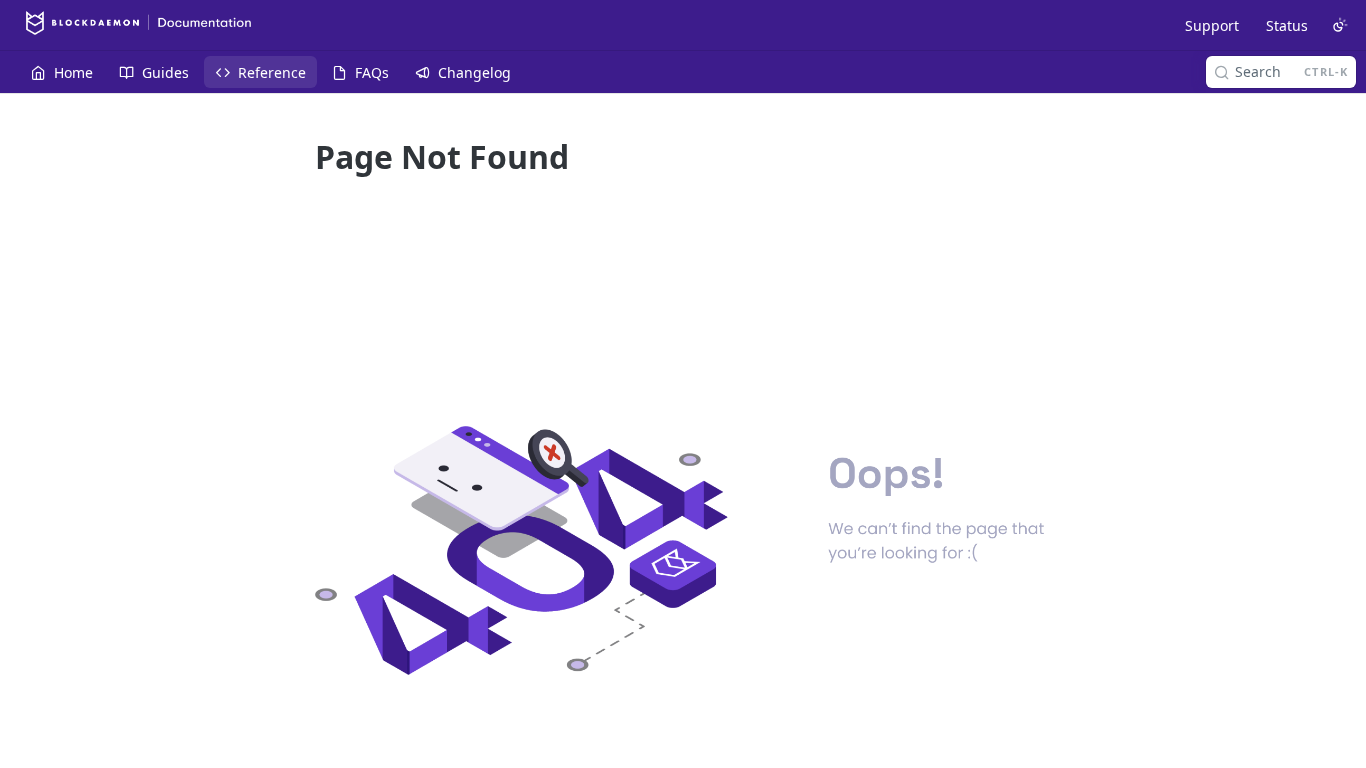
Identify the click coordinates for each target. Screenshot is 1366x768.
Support (1212, 25)
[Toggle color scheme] (1340, 25)
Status (1287, 25)
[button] (683, 550)
